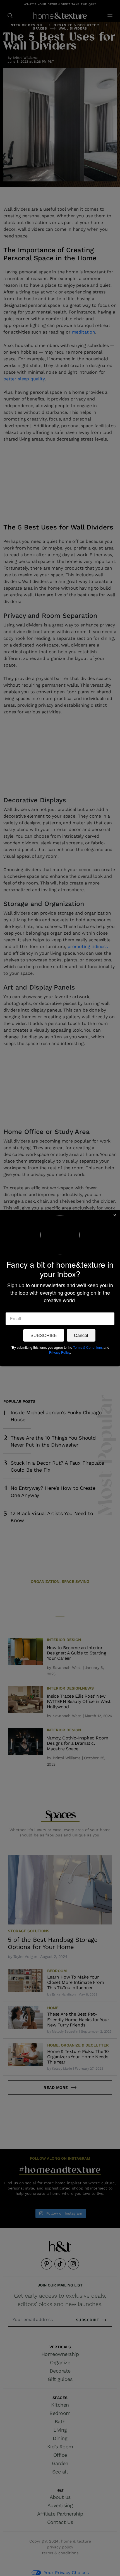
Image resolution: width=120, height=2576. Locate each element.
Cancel (81, 1336)
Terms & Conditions (88, 1347)
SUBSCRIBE (44, 1336)
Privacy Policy (60, 1353)
